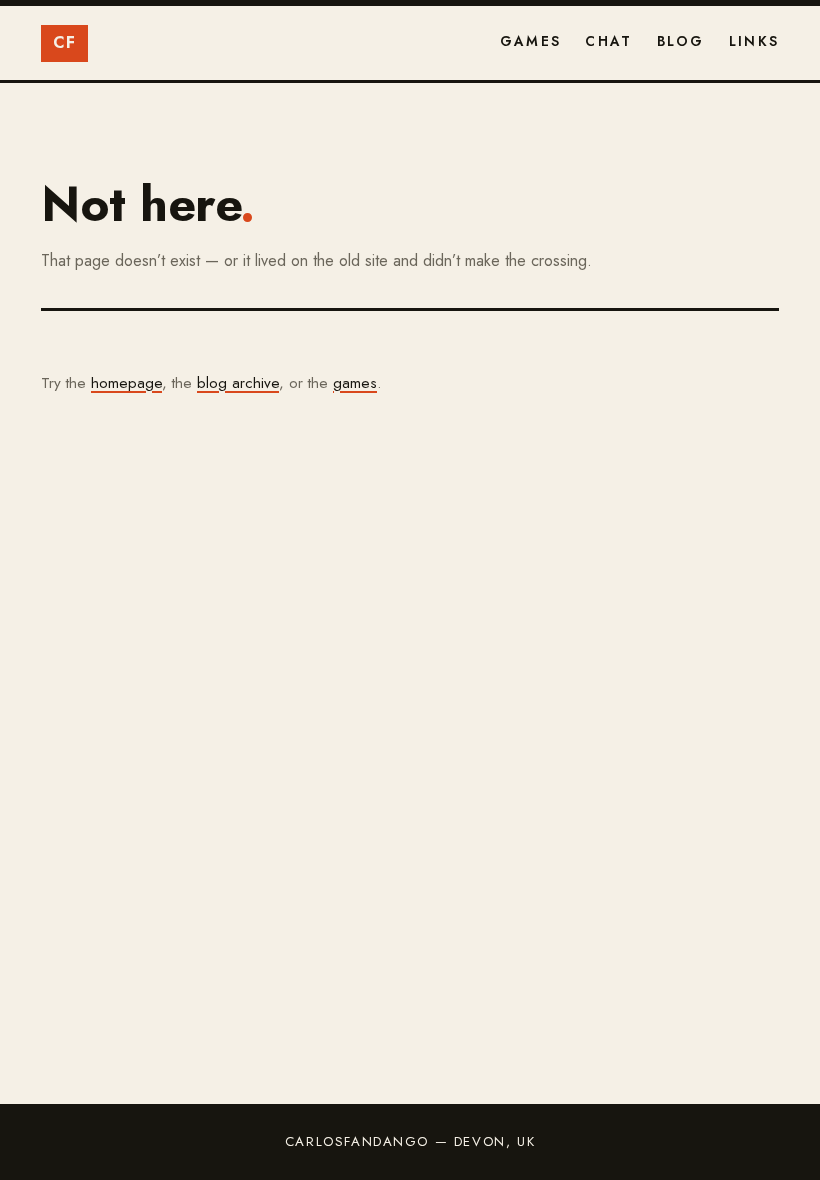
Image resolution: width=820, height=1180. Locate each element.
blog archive (238, 383)
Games (530, 41)
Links (754, 41)
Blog (681, 41)
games (355, 383)
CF (65, 42)
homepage (126, 383)
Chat (608, 41)
